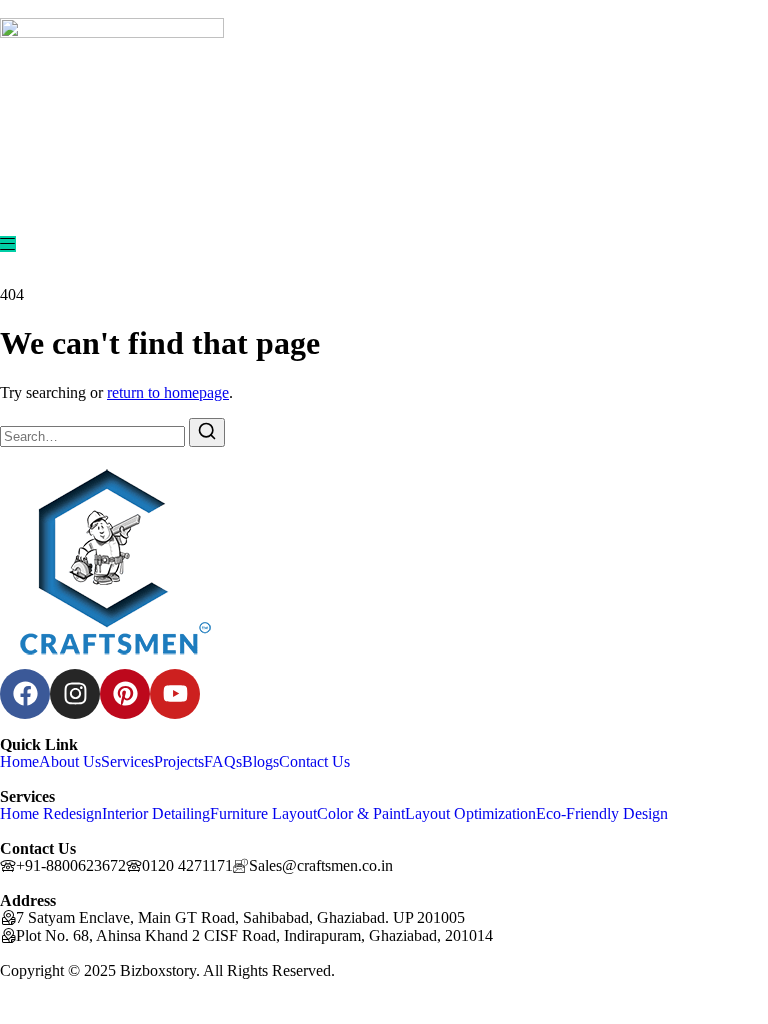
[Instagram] (75, 694)
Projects (179, 761)
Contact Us (314, 761)
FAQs (223, 761)
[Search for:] (94, 435)
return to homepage (168, 392)
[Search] (207, 432)
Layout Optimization (470, 813)
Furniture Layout (263, 813)
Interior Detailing (156, 813)
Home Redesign (51, 813)
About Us (70, 761)
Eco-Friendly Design (602, 813)
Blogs (260, 761)
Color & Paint (361, 813)
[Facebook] (25, 694)
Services (127, 761)
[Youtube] (175, 694)
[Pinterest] (125, 694)
